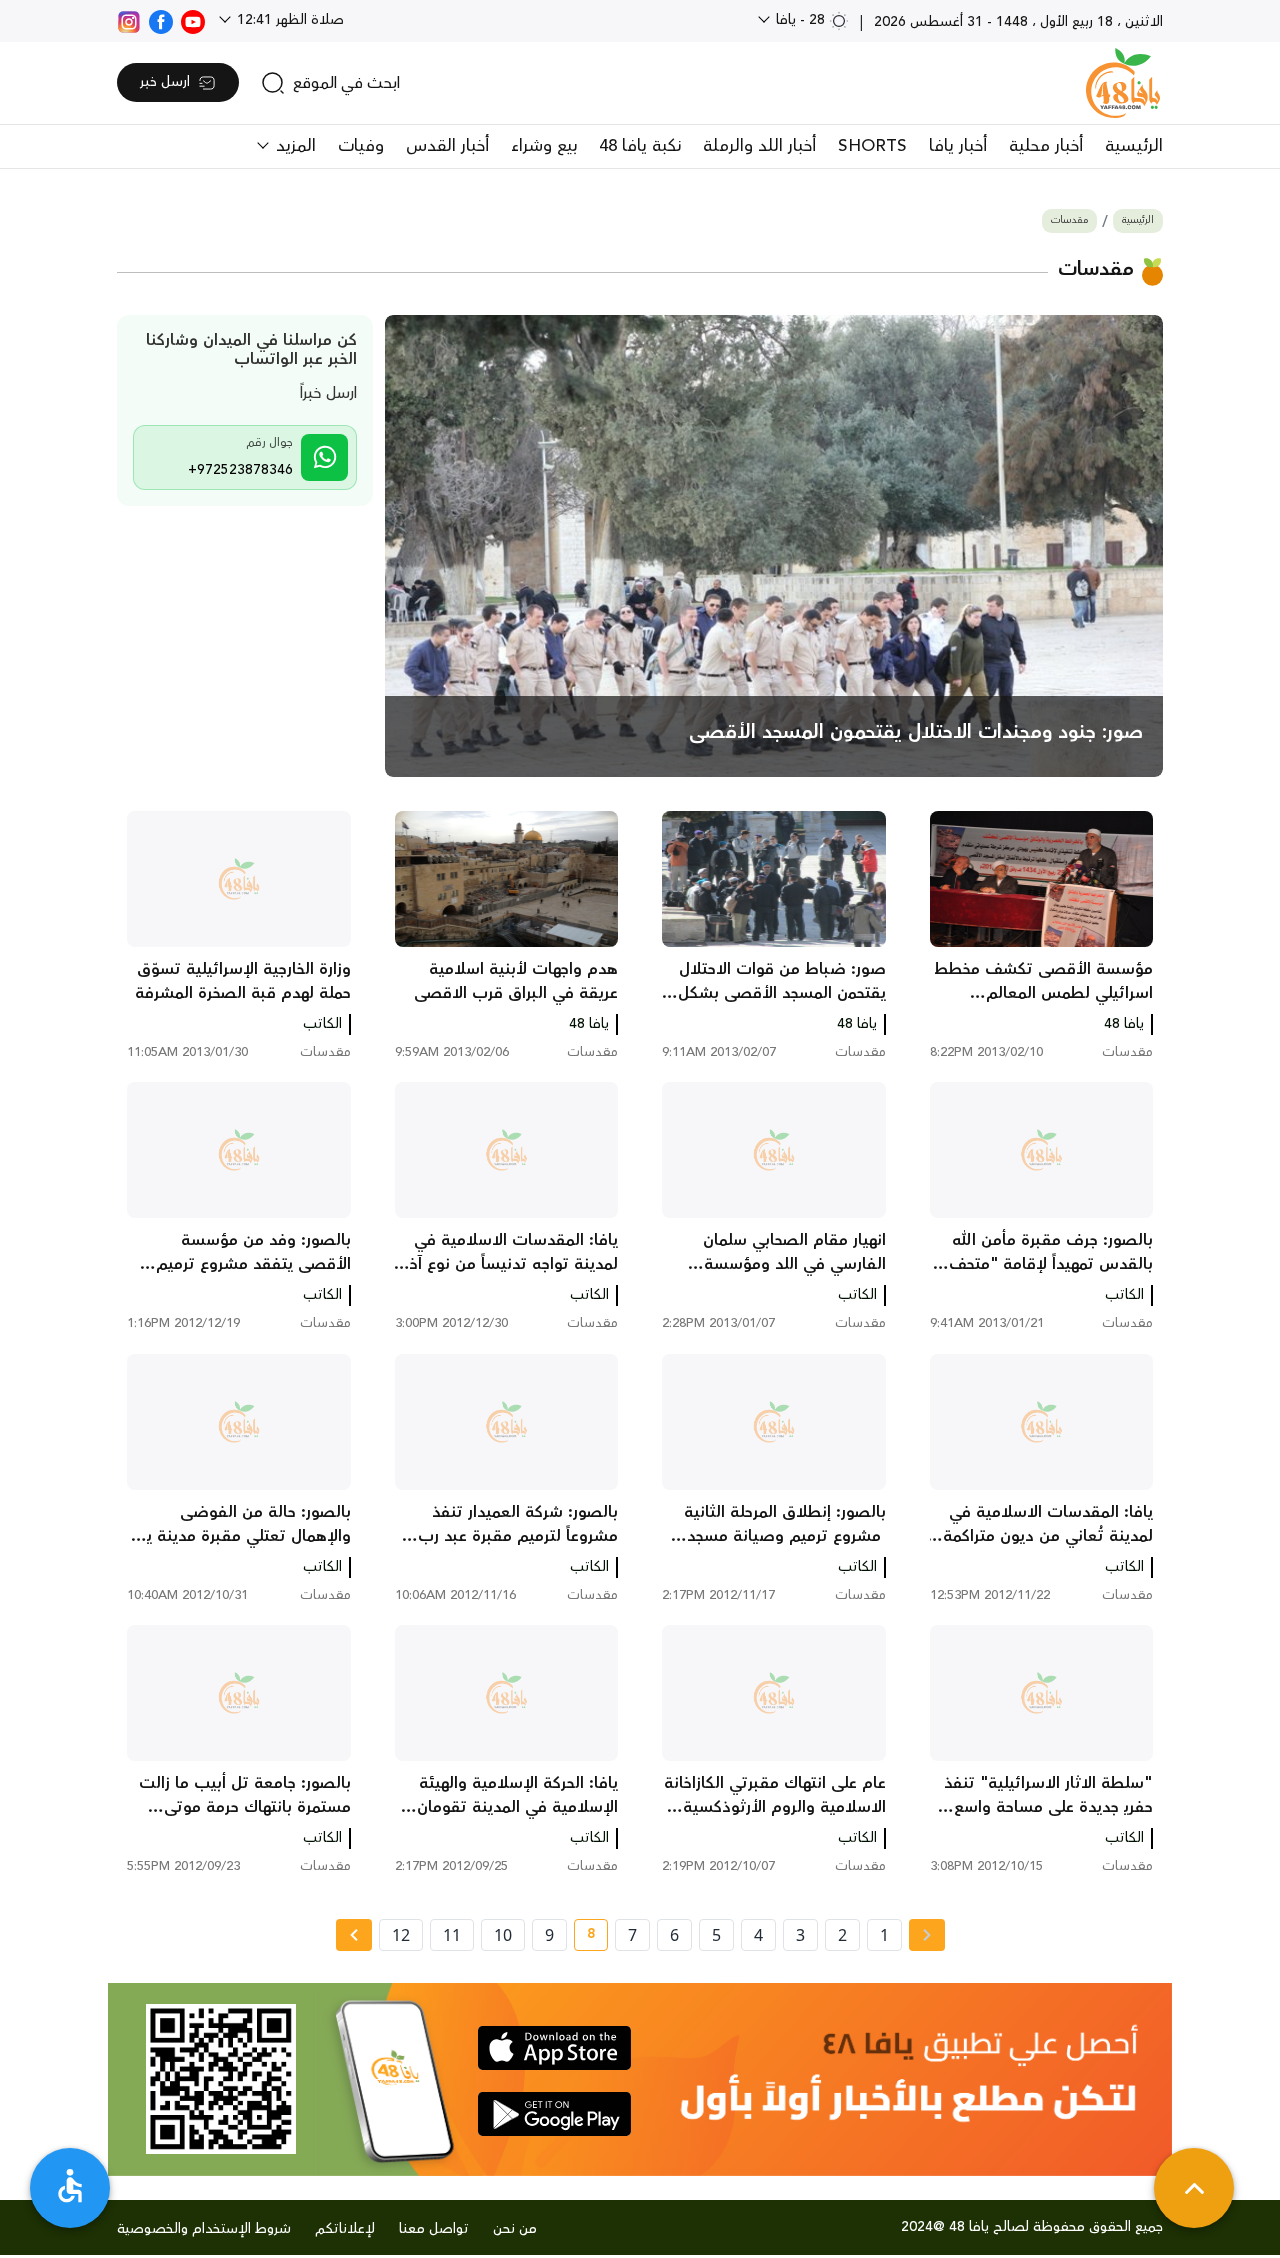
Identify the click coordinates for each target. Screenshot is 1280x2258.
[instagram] (129, 20)
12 (401, 1935)
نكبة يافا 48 (640, 146)
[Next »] (353, 1935)
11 (452, 1935)
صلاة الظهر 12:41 (288, 20)
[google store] (554, 2114)
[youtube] (193, 20)
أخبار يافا (958, 146)
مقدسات (1069, 220)
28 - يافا (800, 20)
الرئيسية (1134, 146)
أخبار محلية (1046, 146)
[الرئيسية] (1123, 83)
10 (503, 1935)
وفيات (361, 146)
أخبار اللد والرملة (759, 146)
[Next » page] (354, 1935)
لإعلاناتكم (345, 2229)
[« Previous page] (927, 1935)
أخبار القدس (447, 146)
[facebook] (161, 20)
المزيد (293, 146)
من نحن (515, 2229)
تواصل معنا (434, 2229)
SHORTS (872, 146)
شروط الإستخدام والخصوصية (204, 2229)
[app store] (554, 2048)
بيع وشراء (544, 146)
